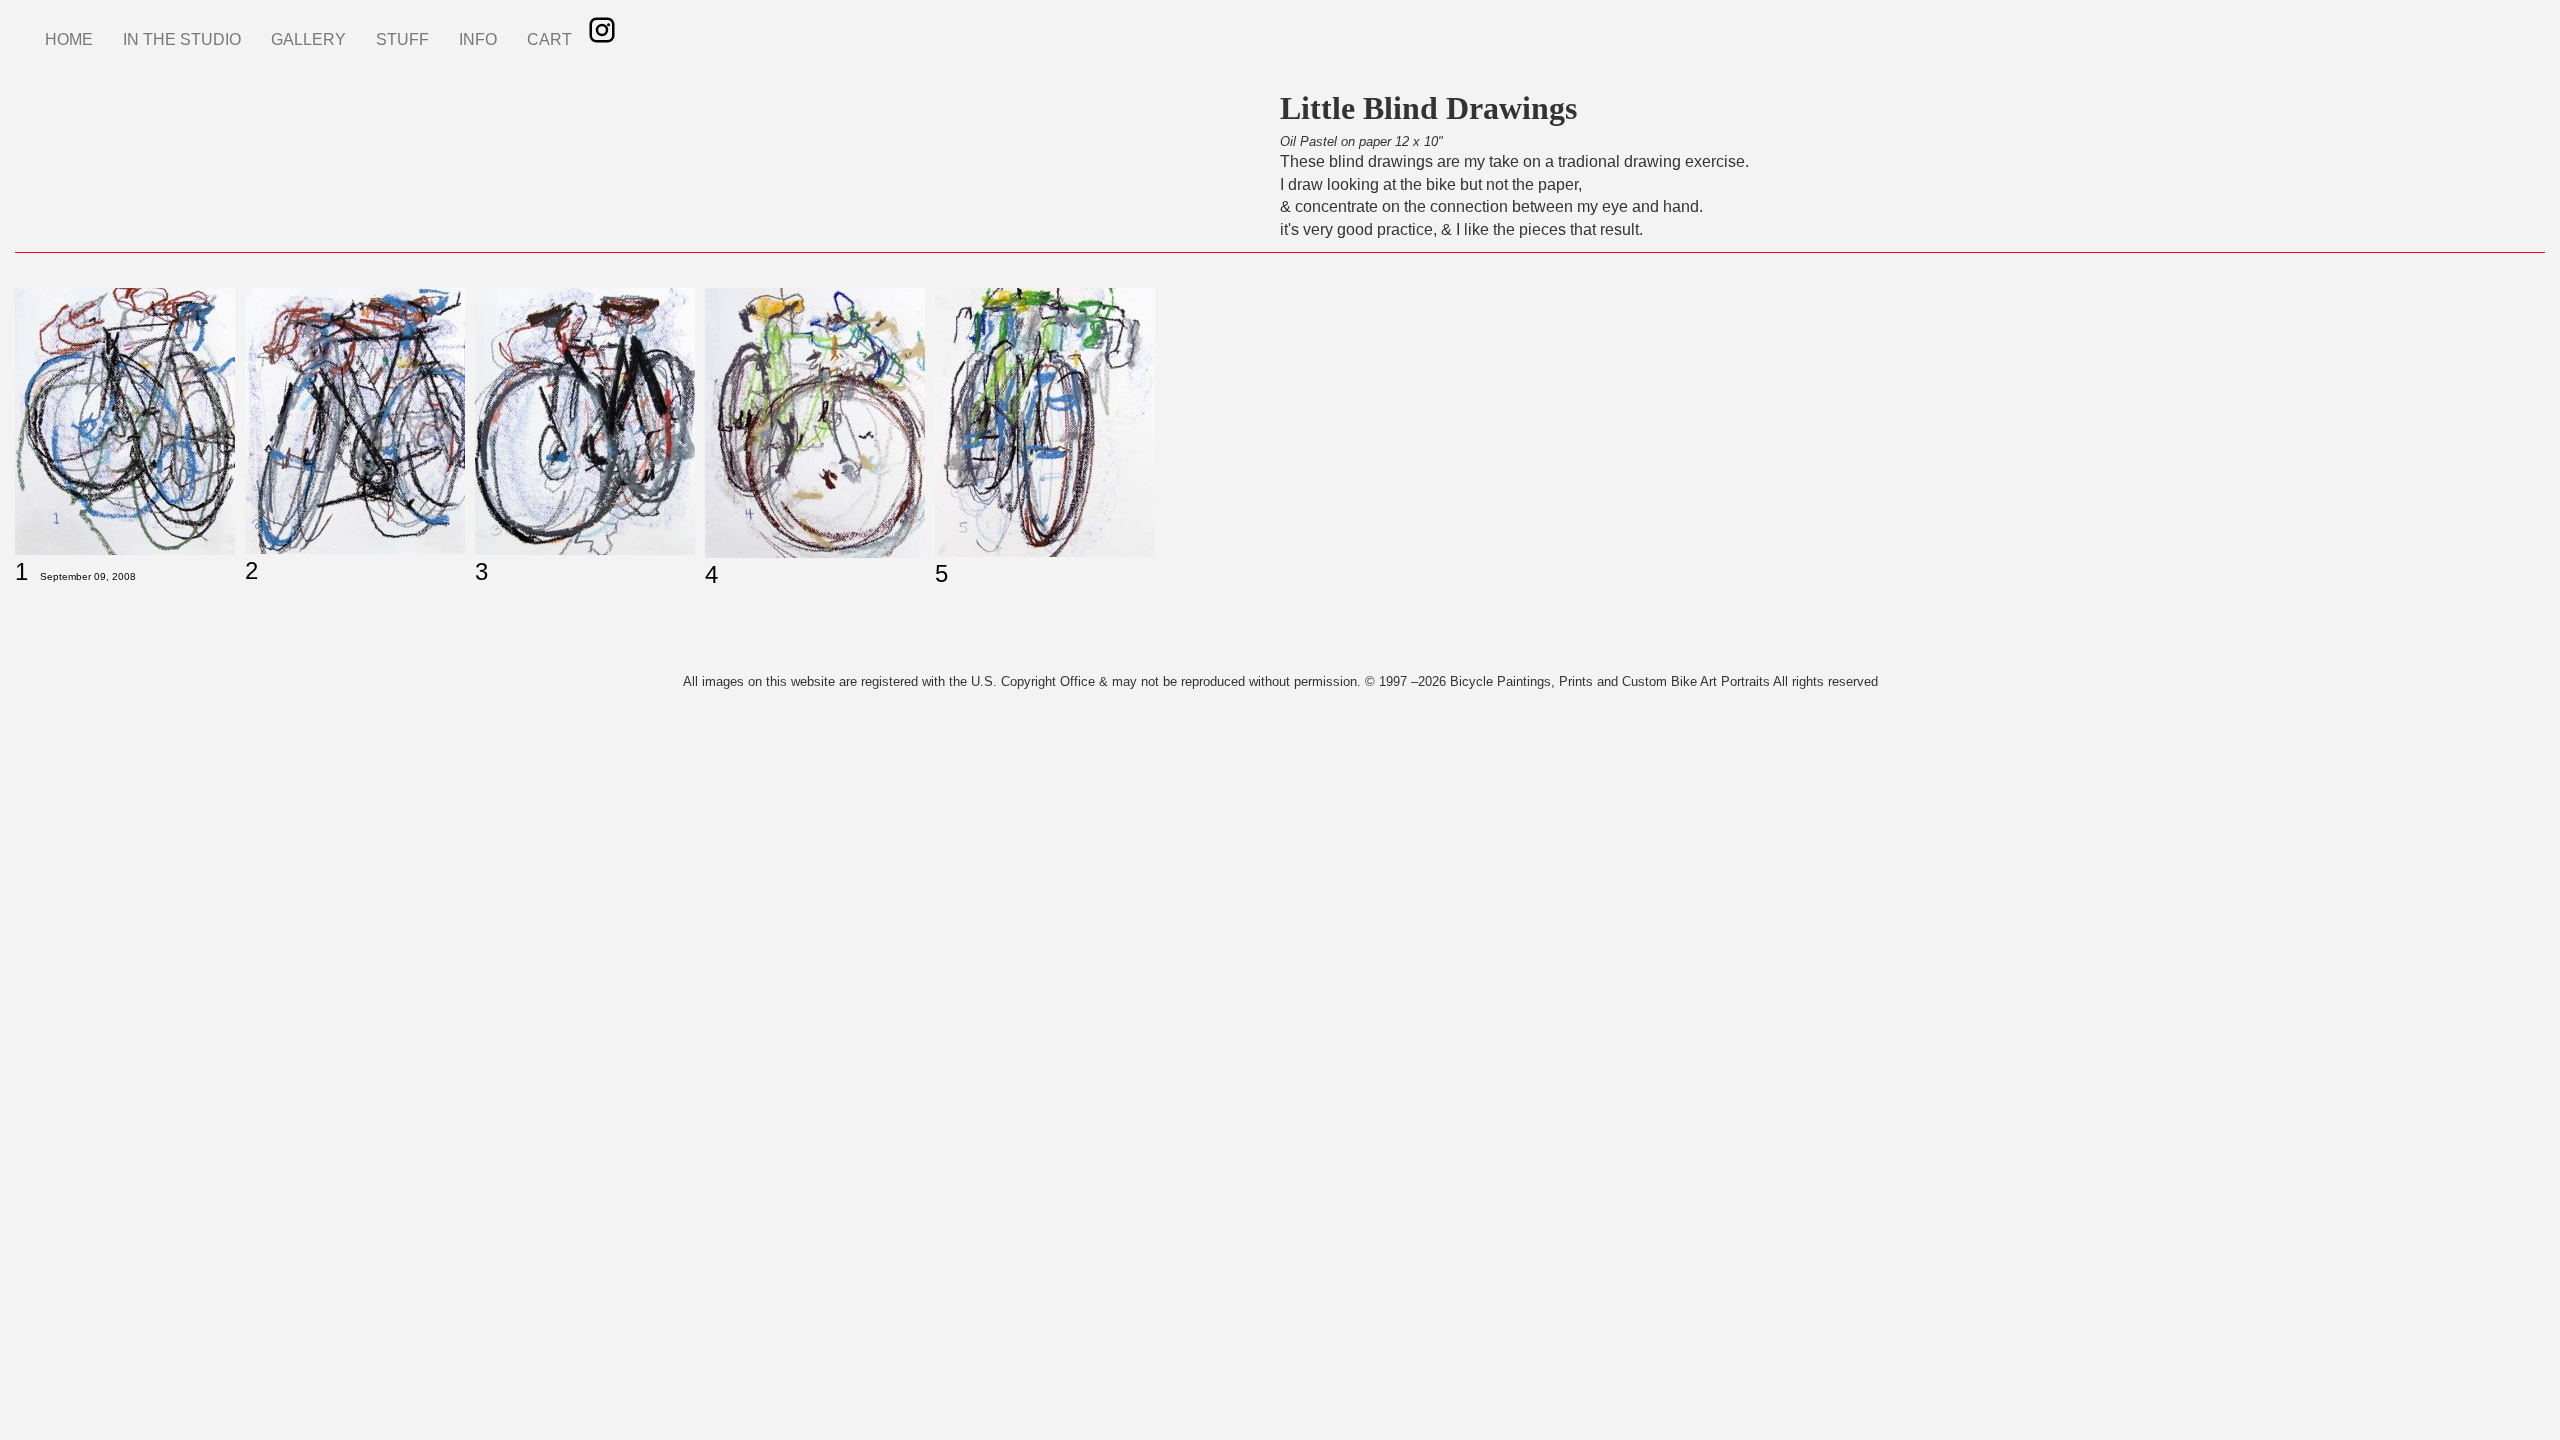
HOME (69, 39)
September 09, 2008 (88, 576)
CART (549, 39)
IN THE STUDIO (182, 39)
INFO (478, 39)
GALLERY (308, 39)
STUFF (402, 39)
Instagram (602, 30)
